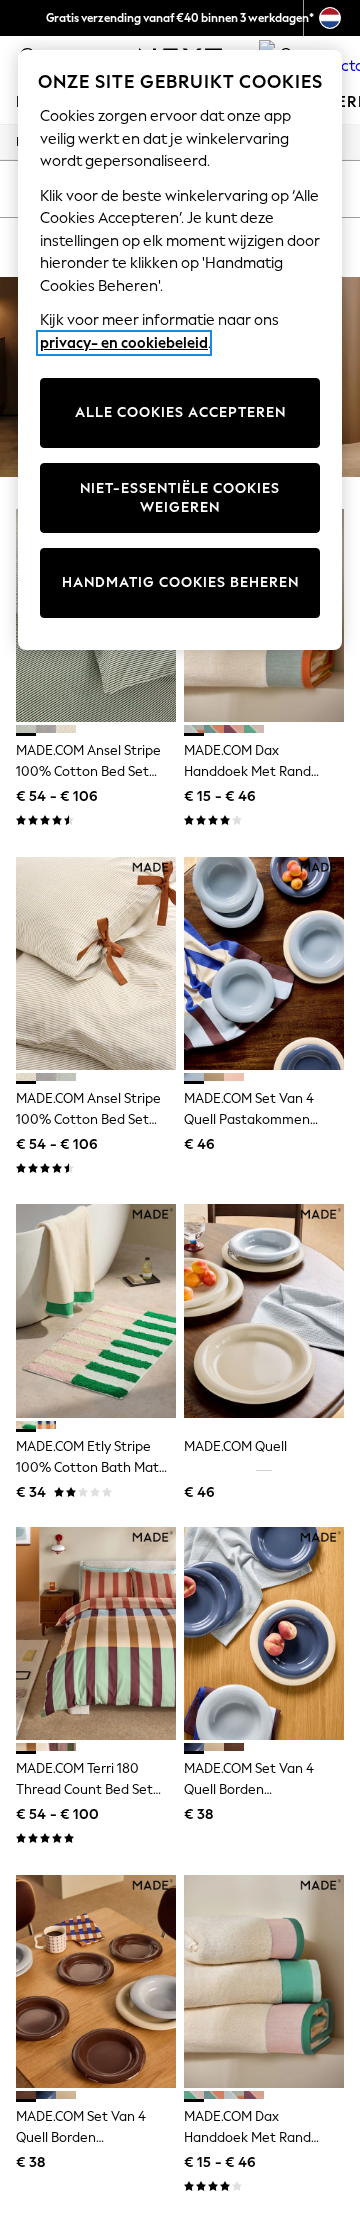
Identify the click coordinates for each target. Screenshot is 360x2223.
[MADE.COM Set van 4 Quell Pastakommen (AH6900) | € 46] (264, 963)
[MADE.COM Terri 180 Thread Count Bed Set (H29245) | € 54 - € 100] (96, 1633)
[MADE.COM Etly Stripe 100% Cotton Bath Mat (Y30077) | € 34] (96, 1310)
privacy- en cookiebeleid (124, 343)
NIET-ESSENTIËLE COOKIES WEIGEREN (180, 498)
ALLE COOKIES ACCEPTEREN (180, 412)
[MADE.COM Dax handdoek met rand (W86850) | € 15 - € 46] (264, 1981)
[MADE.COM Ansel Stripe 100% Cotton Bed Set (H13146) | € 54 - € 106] (96, 963)
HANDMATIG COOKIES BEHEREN (180, 582)
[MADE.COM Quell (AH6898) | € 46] (264, 1310)
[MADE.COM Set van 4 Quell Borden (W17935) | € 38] (96, 1981)
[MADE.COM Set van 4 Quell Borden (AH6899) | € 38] (264, 1633)
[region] (180, 350)
